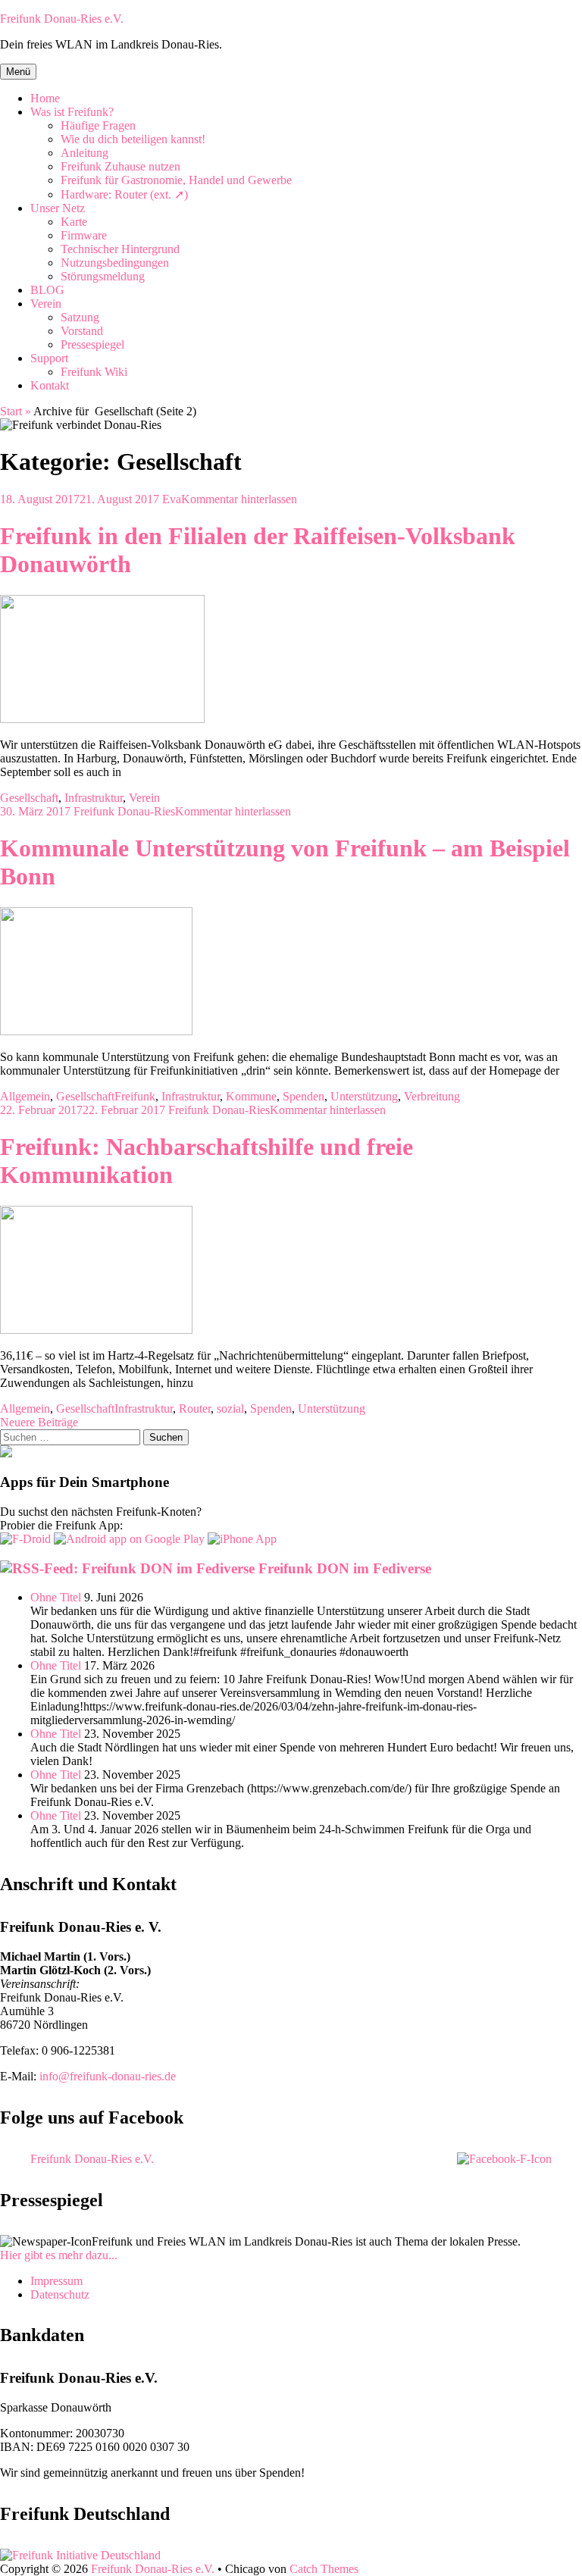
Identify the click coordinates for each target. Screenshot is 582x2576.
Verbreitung (432, 1096)
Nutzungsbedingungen (115, 263)
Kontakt (50, 385)
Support (49, 358)
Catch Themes (324, 2569)
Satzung (80, 317)
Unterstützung (364, 1096)
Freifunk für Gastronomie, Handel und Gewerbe (176, 180)
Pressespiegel (92, 344)
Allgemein (25, 1096)
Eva (172, 499)
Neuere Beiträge (39, 1422)
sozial (230, 1409)
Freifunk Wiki (94, 372)
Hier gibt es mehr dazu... (59, 2255)
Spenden (304, 1096)
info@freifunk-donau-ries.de (108, 2076)
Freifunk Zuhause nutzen (120, 166)
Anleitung (84, 153)
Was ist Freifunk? (72, 112)
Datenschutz (60, 2294)
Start (16, 411)
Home (45, 98)
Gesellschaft (29, 798)
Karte (74, 222)
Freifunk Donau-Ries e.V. (62, 19)
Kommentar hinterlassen (239, 499)
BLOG (47, 290)
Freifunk (135, 1096)
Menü (18, 72)
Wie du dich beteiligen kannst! (133, 139)
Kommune (251, 1096)
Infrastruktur (94, 798)
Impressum (56, 2281)
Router (195, 1409)
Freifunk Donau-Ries (124, 811)
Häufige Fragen (98, 125)
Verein (46, 304)
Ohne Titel (56, 1597)
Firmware (84, 235)
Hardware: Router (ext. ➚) (124, 194)
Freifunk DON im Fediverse (345, 1568)
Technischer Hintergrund (120, 249)
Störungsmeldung (103, 276)
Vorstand (82, 331)
